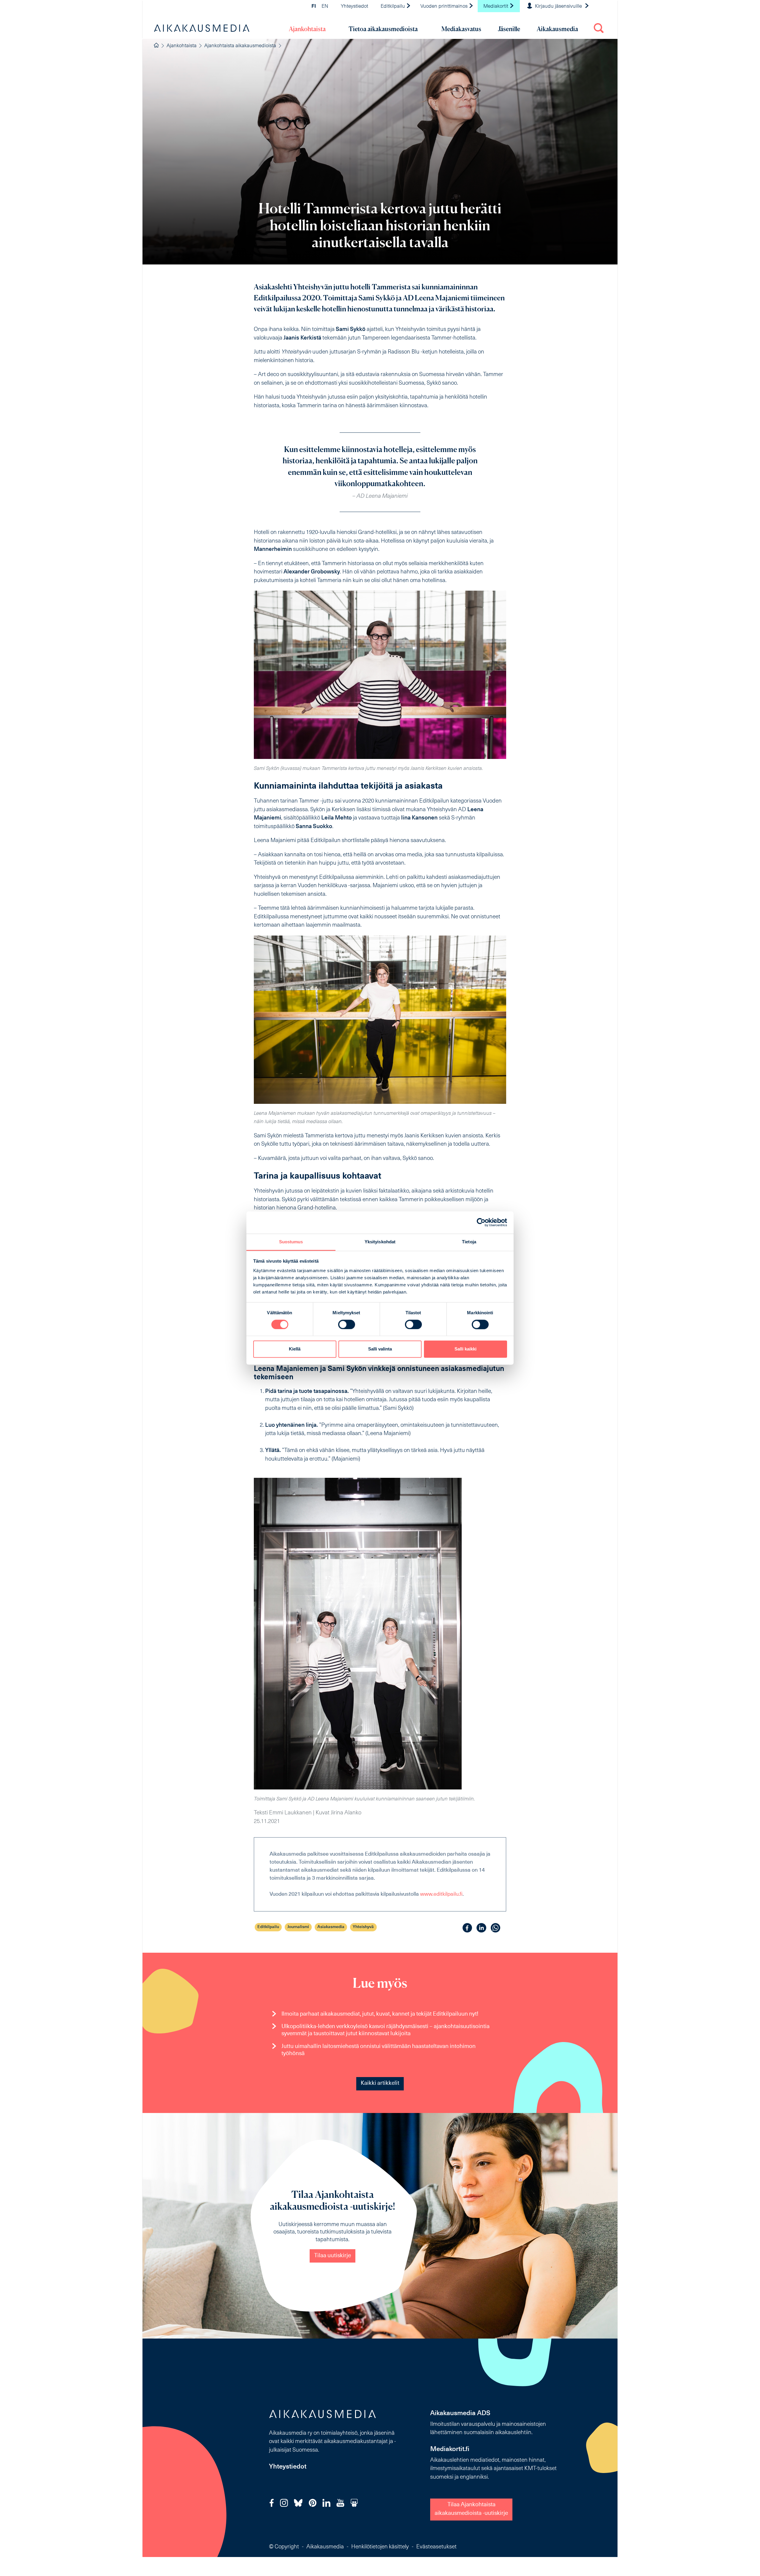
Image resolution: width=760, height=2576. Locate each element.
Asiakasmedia (331, 1927)
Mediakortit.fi (450, 2449)
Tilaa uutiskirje (332, 2256)
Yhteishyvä (363, 1927)
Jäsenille (509, 29)
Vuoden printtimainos (445, 7)
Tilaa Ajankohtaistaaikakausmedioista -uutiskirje (471, 2509)
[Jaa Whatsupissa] (495, 1928)
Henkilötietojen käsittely (380, 2547)
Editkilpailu (393, 7)
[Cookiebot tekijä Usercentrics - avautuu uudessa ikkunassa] (481, 1222)
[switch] (347, 1324)
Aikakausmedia (557, 29)
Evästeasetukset (436, 2547)
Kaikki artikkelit (380, 2083)
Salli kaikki (465, 1349)
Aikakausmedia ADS (460, 2413)
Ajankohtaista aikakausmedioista (240, 46)
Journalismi (298, 1927)
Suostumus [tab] (291, 1242)
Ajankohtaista (307, 29)
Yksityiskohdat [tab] (380, 1242)
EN (325, 7)
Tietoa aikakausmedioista (383, 29)
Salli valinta (380, 1349)
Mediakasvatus (461, 29)
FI (314, 7)
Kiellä (295, 1349)
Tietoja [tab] (469, 1242)
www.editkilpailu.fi (441, 1894)
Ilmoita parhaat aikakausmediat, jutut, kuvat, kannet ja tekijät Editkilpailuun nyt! (380, 2014)
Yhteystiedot (354, 7)
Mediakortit (496, 7)
